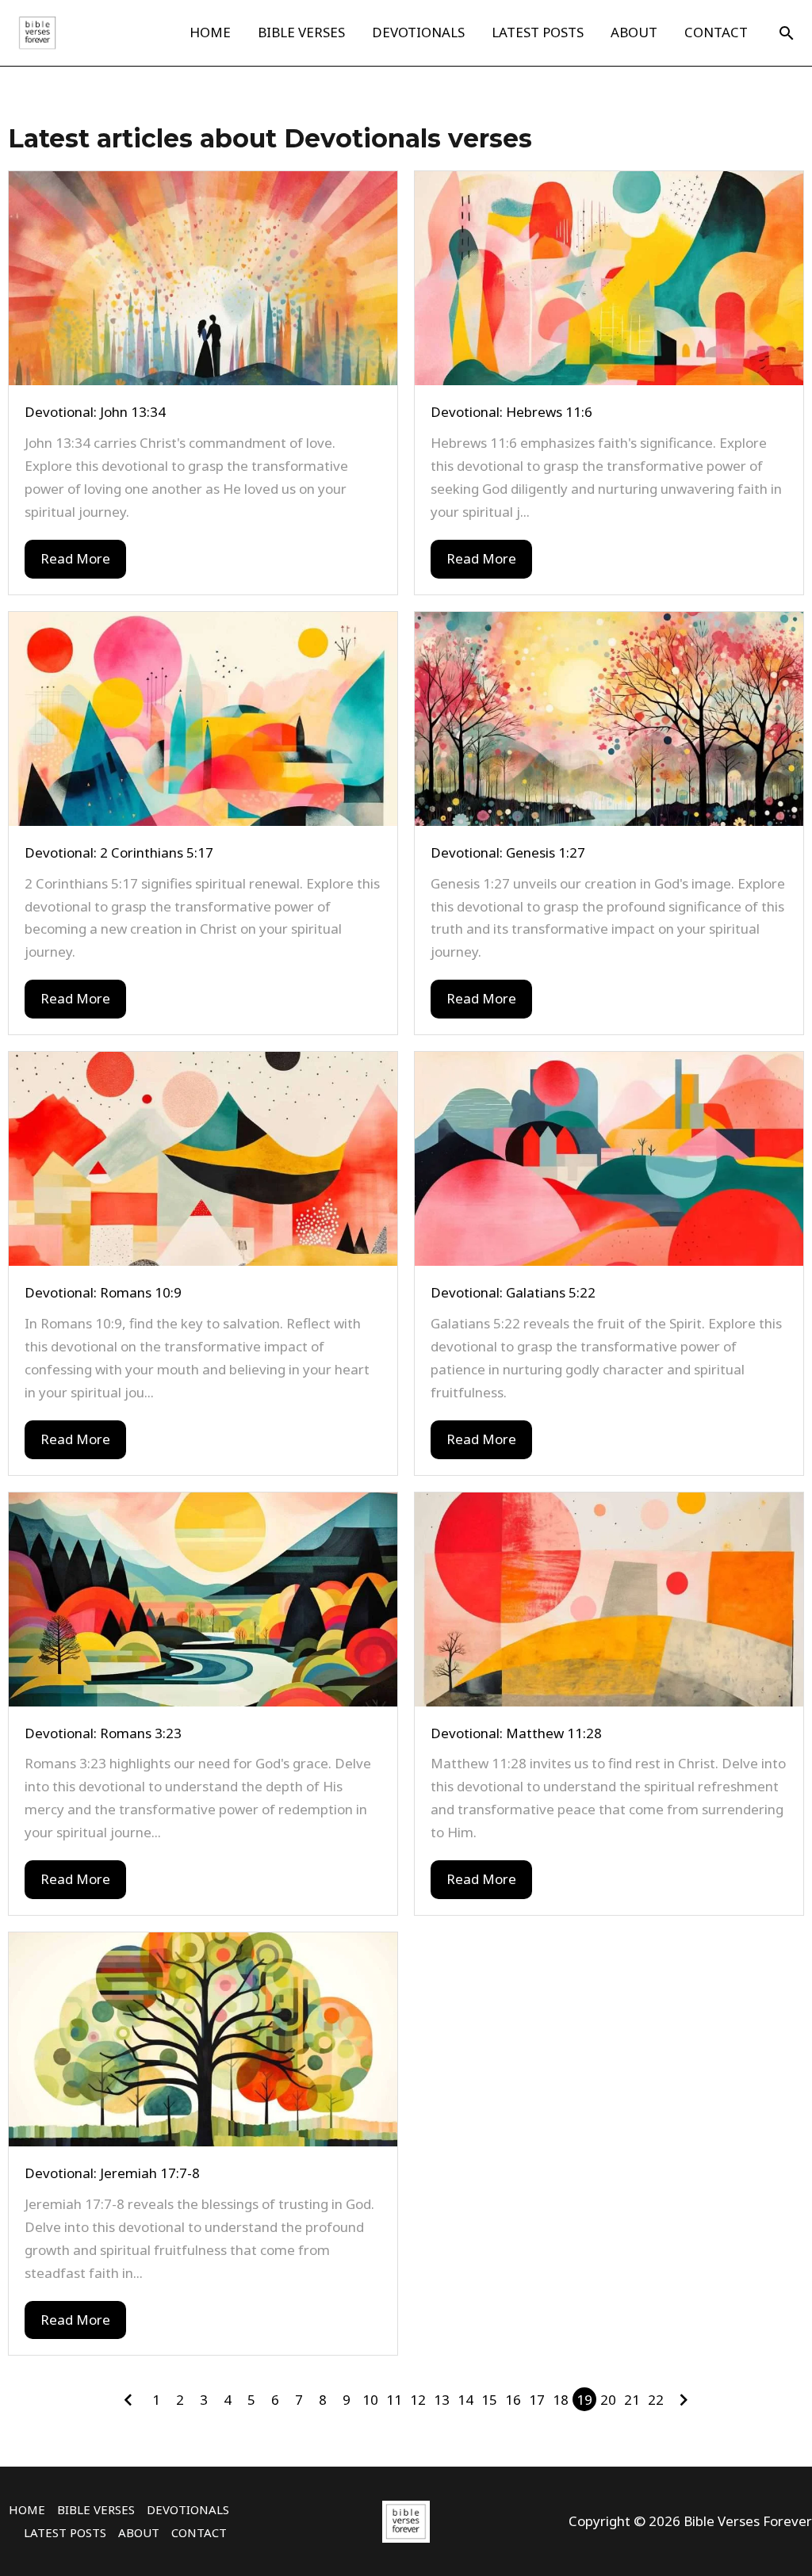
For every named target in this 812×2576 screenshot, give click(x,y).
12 (418, 2400)
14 (465, 2400)
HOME (210, 32)
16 (513, 2400)
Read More (75, 558)
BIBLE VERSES (301, 32)
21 (632, 2400)
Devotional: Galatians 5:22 (513, 1292)
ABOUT (634, 32)
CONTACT (716, 32)
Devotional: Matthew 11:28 (516, 1733)
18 (561, 2400)
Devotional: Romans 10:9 (103, 1292)
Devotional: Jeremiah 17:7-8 (112, 2173)
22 (656, 2400)
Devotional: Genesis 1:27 (508, 852)
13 (442, 2400)
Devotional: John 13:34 (95, 412)
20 (608, 2400)
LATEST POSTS (538, 32)
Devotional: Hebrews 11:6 (511, 412)
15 (489, 2400)
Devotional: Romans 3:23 (103, 1733)
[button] (787, 33)
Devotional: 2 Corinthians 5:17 (119, 852)
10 (370, 2400)
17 (537, 2400)
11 (394, 2400)
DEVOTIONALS (418, 32)
